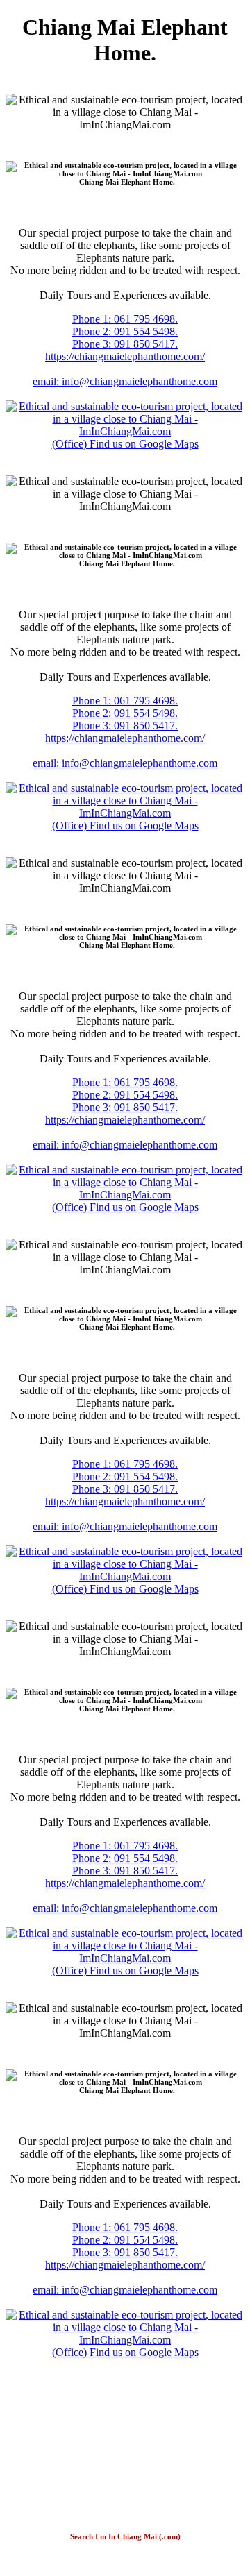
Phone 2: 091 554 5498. (125, 331)
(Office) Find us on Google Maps (125, 444)
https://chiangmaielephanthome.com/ (125, 356)
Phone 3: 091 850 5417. (125, 344)
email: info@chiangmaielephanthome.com (125, 381)
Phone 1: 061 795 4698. (125, 319)
